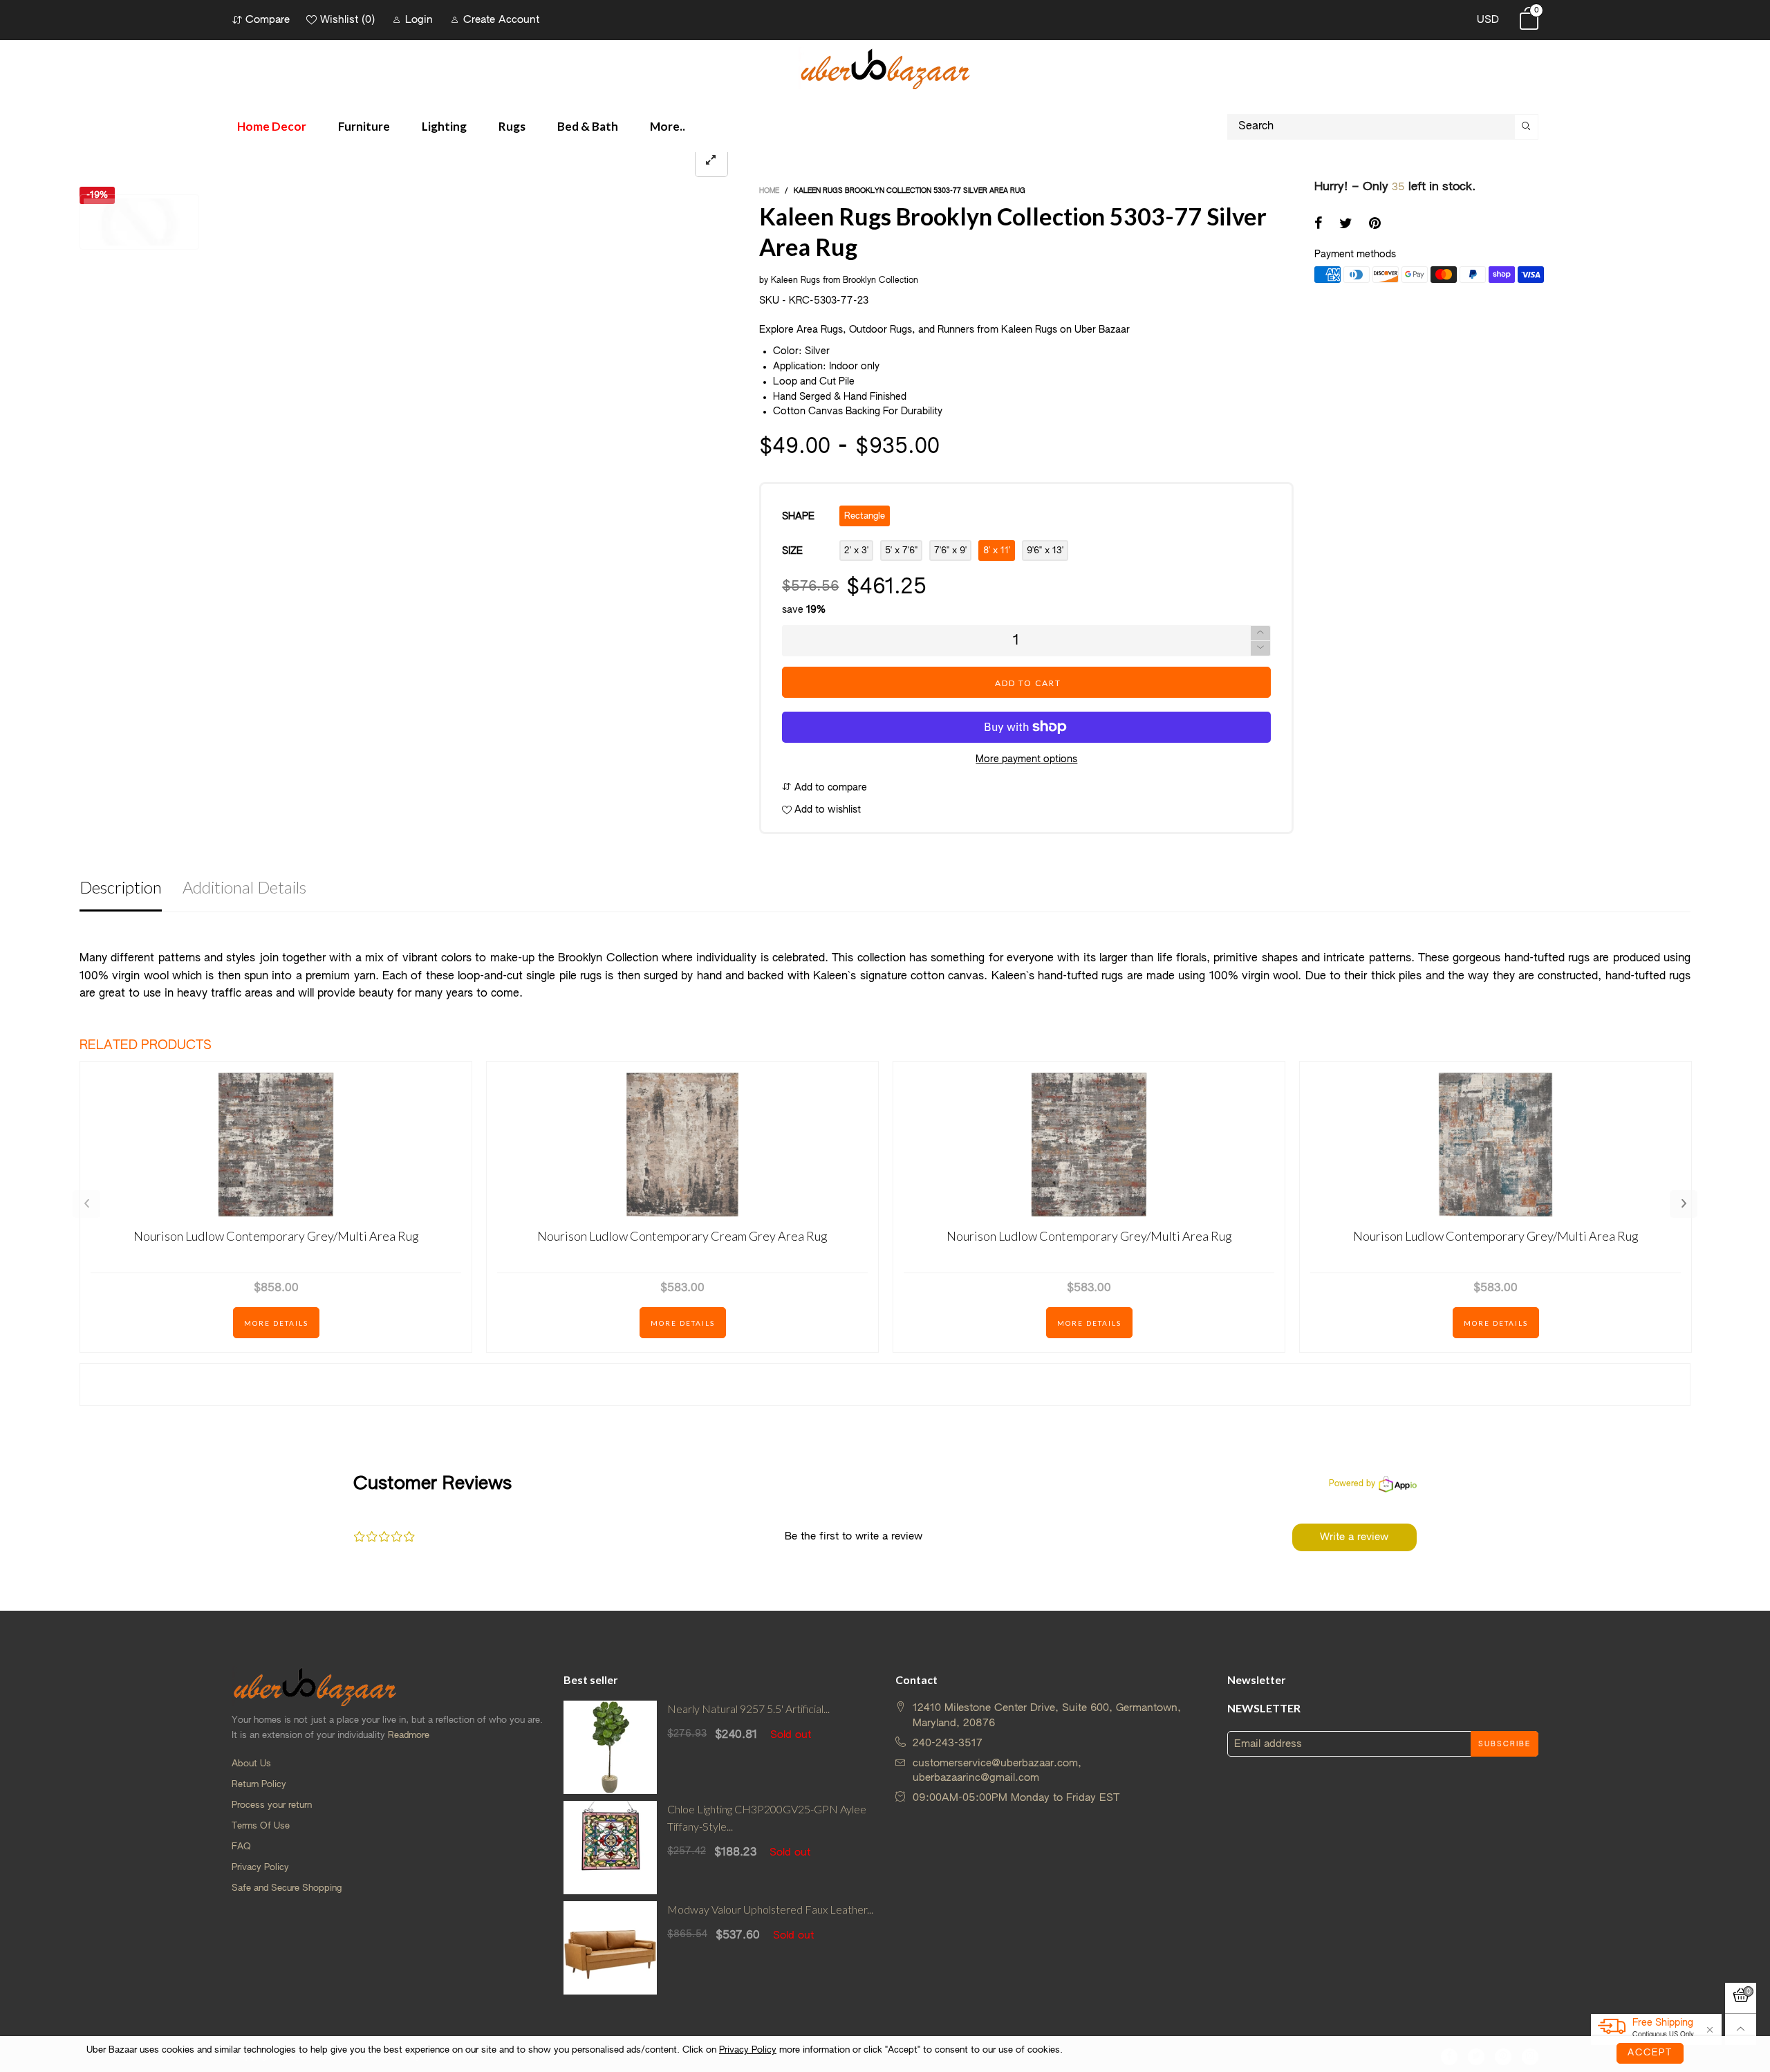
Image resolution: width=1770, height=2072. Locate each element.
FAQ (241, 1847)
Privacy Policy (260, 1868)
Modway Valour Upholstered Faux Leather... (770, 1909)
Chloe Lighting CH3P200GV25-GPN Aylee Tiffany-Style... (767, 1817)
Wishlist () (347, 20)
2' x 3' (856, 551)
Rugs (512, 126)
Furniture (364, 126)
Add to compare (829, 788)
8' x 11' (997, 551)
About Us (251, 1764)
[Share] (1319, 225)
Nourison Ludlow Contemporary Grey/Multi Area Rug (276, 1236)
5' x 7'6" (901, 551)
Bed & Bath (588, 126)
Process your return (272, 1805)
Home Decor (272, 126)
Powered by (1352, 1484)
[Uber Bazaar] (885, 68)
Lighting (444, 126)
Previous (86, 1204)
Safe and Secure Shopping (287, 1888)
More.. (668, 126)
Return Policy (259, 1785)
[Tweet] (1346, 225)
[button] (1260, 648)
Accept (1650, 2053)
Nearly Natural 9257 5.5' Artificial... (748, 1709)
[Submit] (1527, 127)
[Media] (711, 161)
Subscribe (1504, 1744)
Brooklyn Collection (881, 281)
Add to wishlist (826, 810)
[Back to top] (1741, 2029)
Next (1684, 1204)
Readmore (409, 1736)
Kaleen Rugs (795, 281)
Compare (268, 20)
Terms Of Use (261, 1826)
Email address (1268, 1744)
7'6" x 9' (950, 551)
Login (419, 20)
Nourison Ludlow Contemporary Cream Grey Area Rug (682, 1236)
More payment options (1026, 759)
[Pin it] (1375, 225)
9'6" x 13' (1045, 551)
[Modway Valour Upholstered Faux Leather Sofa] (610, 1948)
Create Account (501, 20)
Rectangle (865, 516)
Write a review (1354, 1537)
